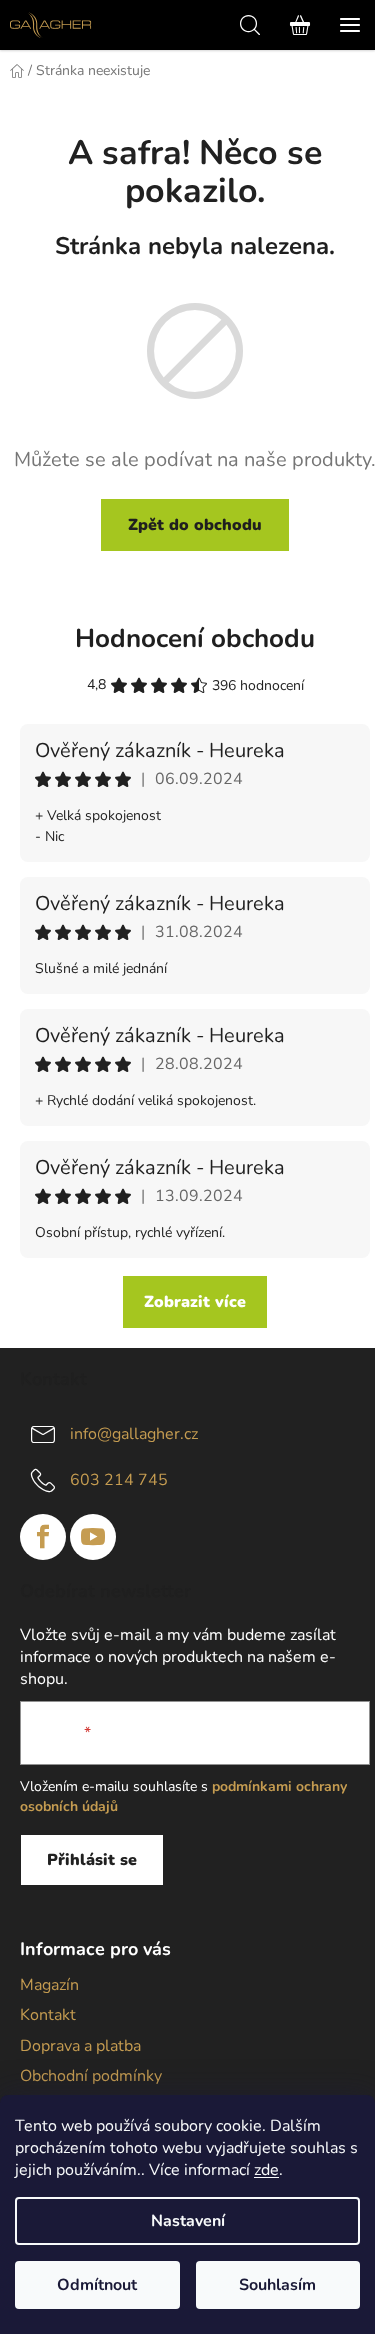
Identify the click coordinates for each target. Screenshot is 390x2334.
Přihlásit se (92, 1860)
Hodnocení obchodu (195, 638)
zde (266, 2170)
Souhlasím (277, 2285)
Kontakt (48, 2015)
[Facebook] (43, 1537)
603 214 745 (119, 1480)
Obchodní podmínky (91, 2076)
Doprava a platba (80, 2046)
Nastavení (188, 2221)
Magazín (49, 1985)
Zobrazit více (195, 1302)
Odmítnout (97, 2285)
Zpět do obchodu (195, 525)
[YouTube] (93, 1537)
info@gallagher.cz (134, 1434)
